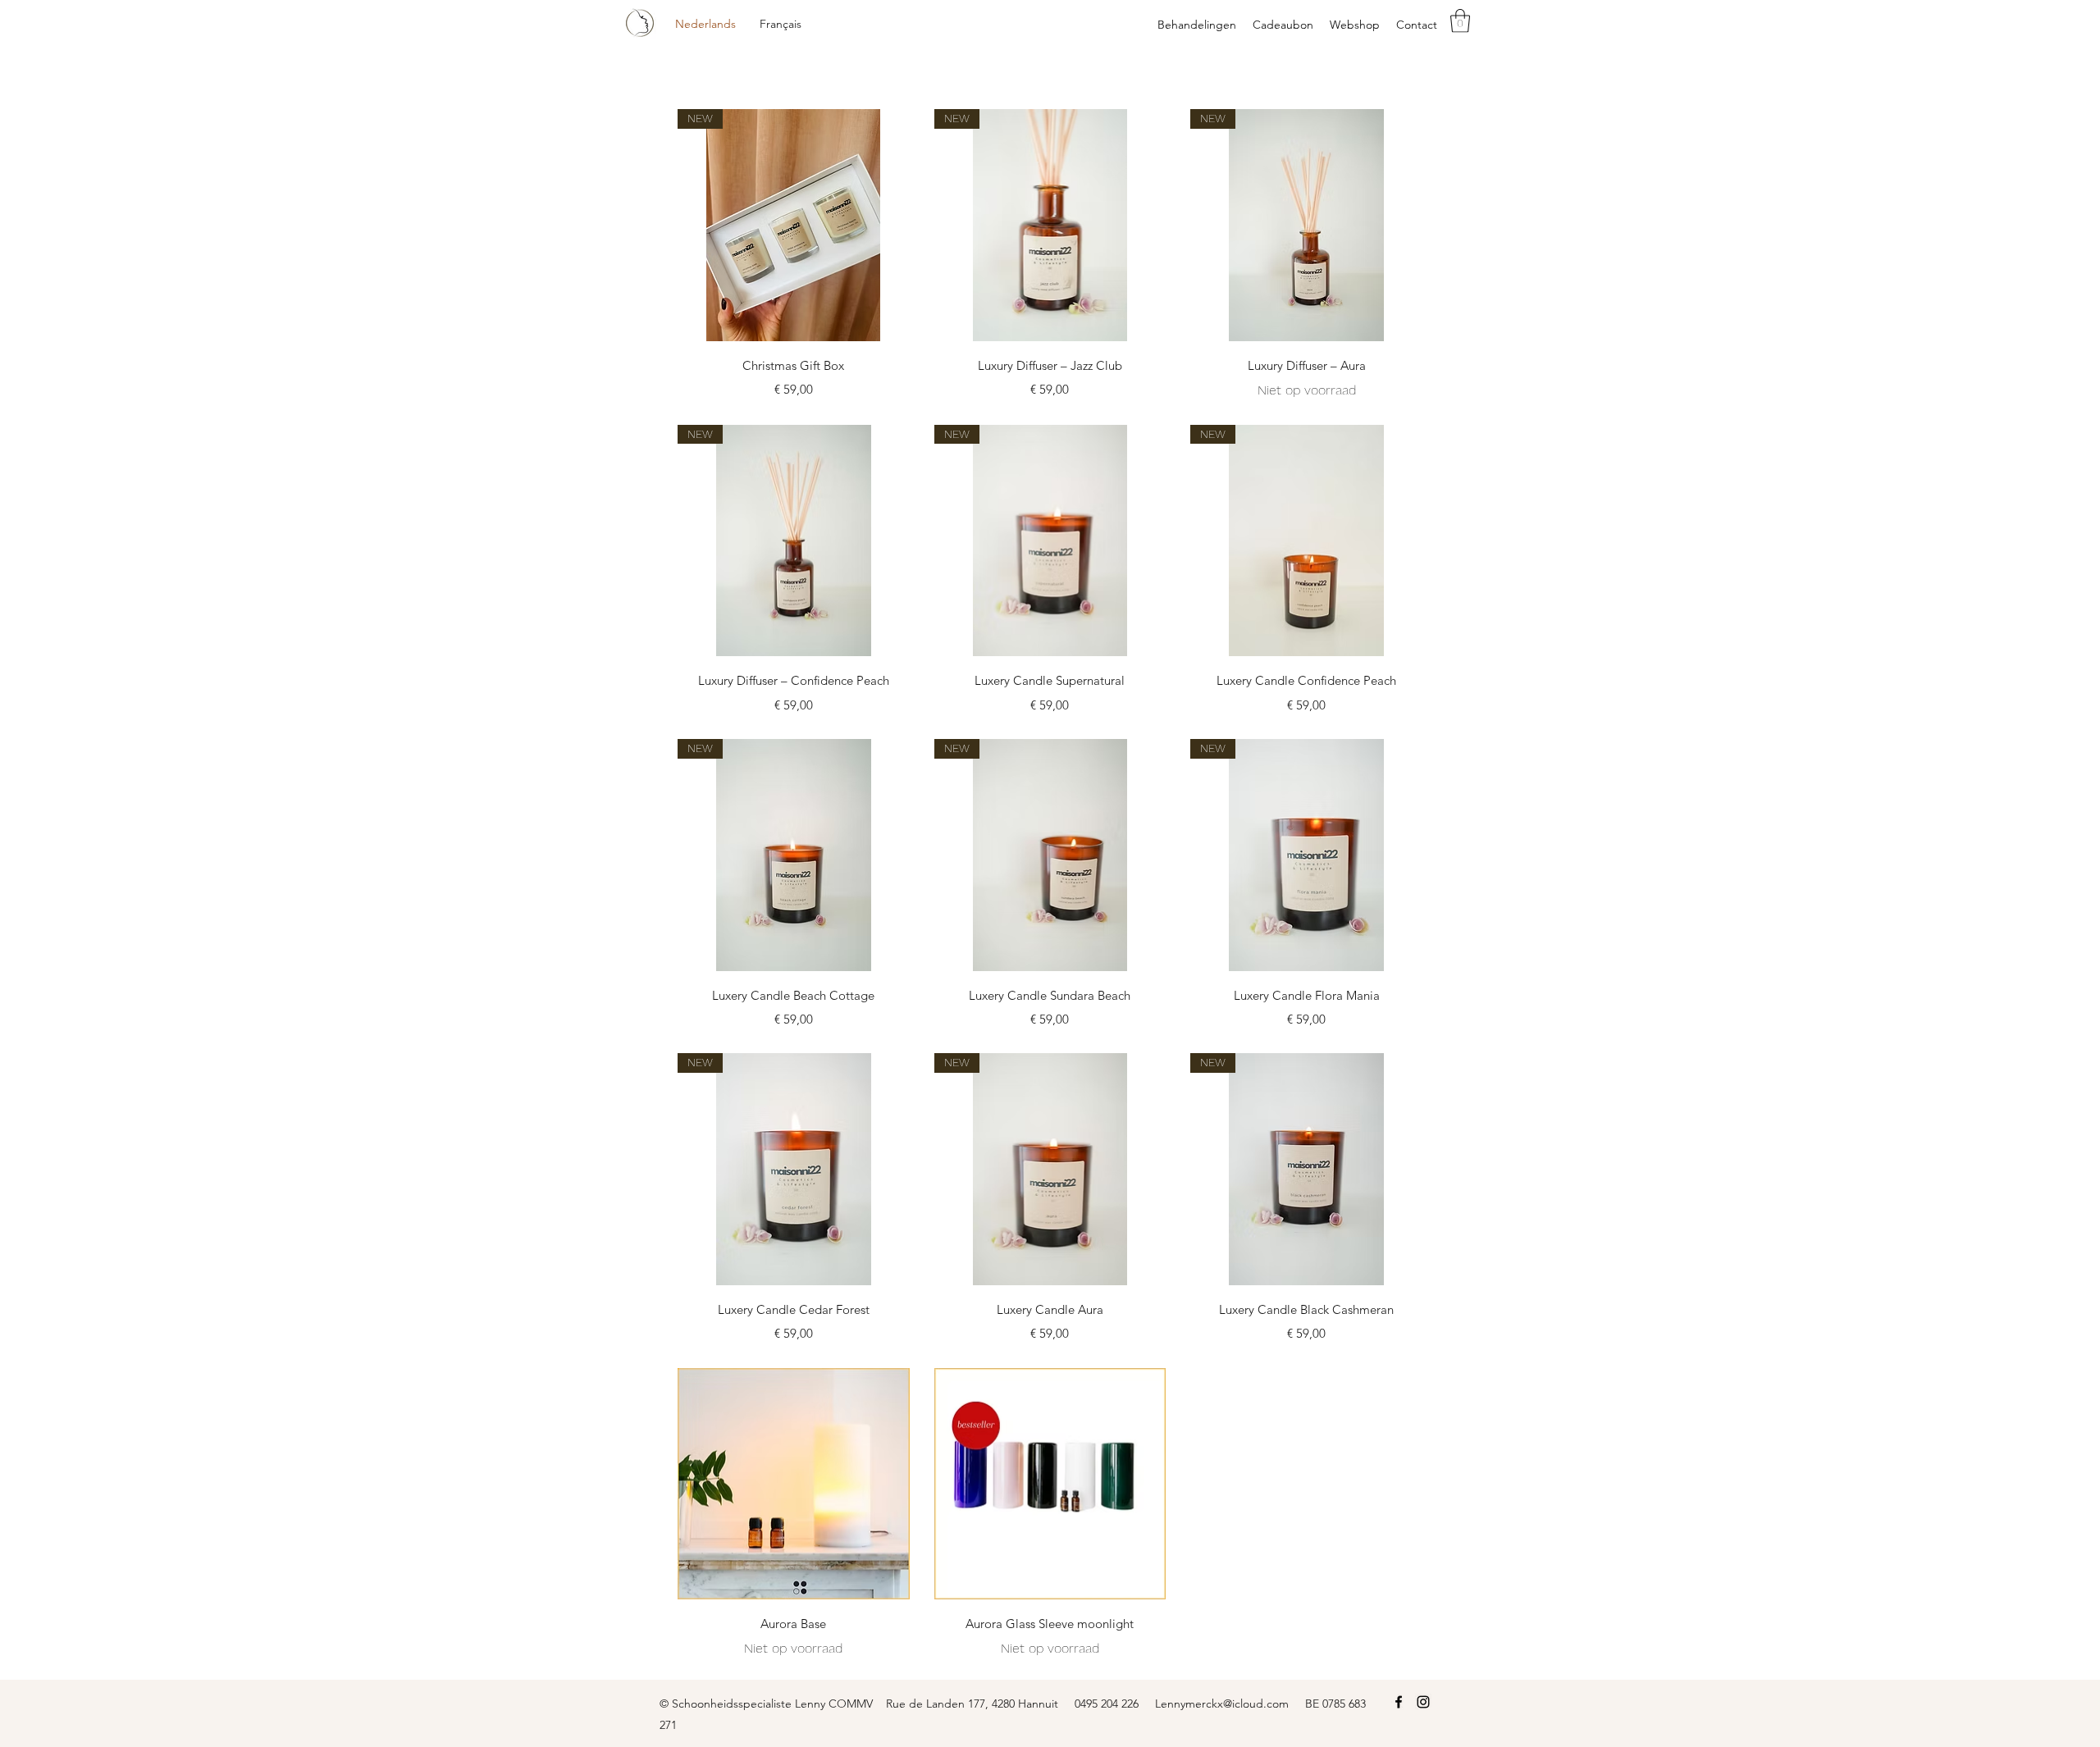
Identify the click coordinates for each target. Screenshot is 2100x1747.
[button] (1460, 21)
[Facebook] (1399, 1702)
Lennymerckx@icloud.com (1222, 1704)
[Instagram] (1423, 1702)
